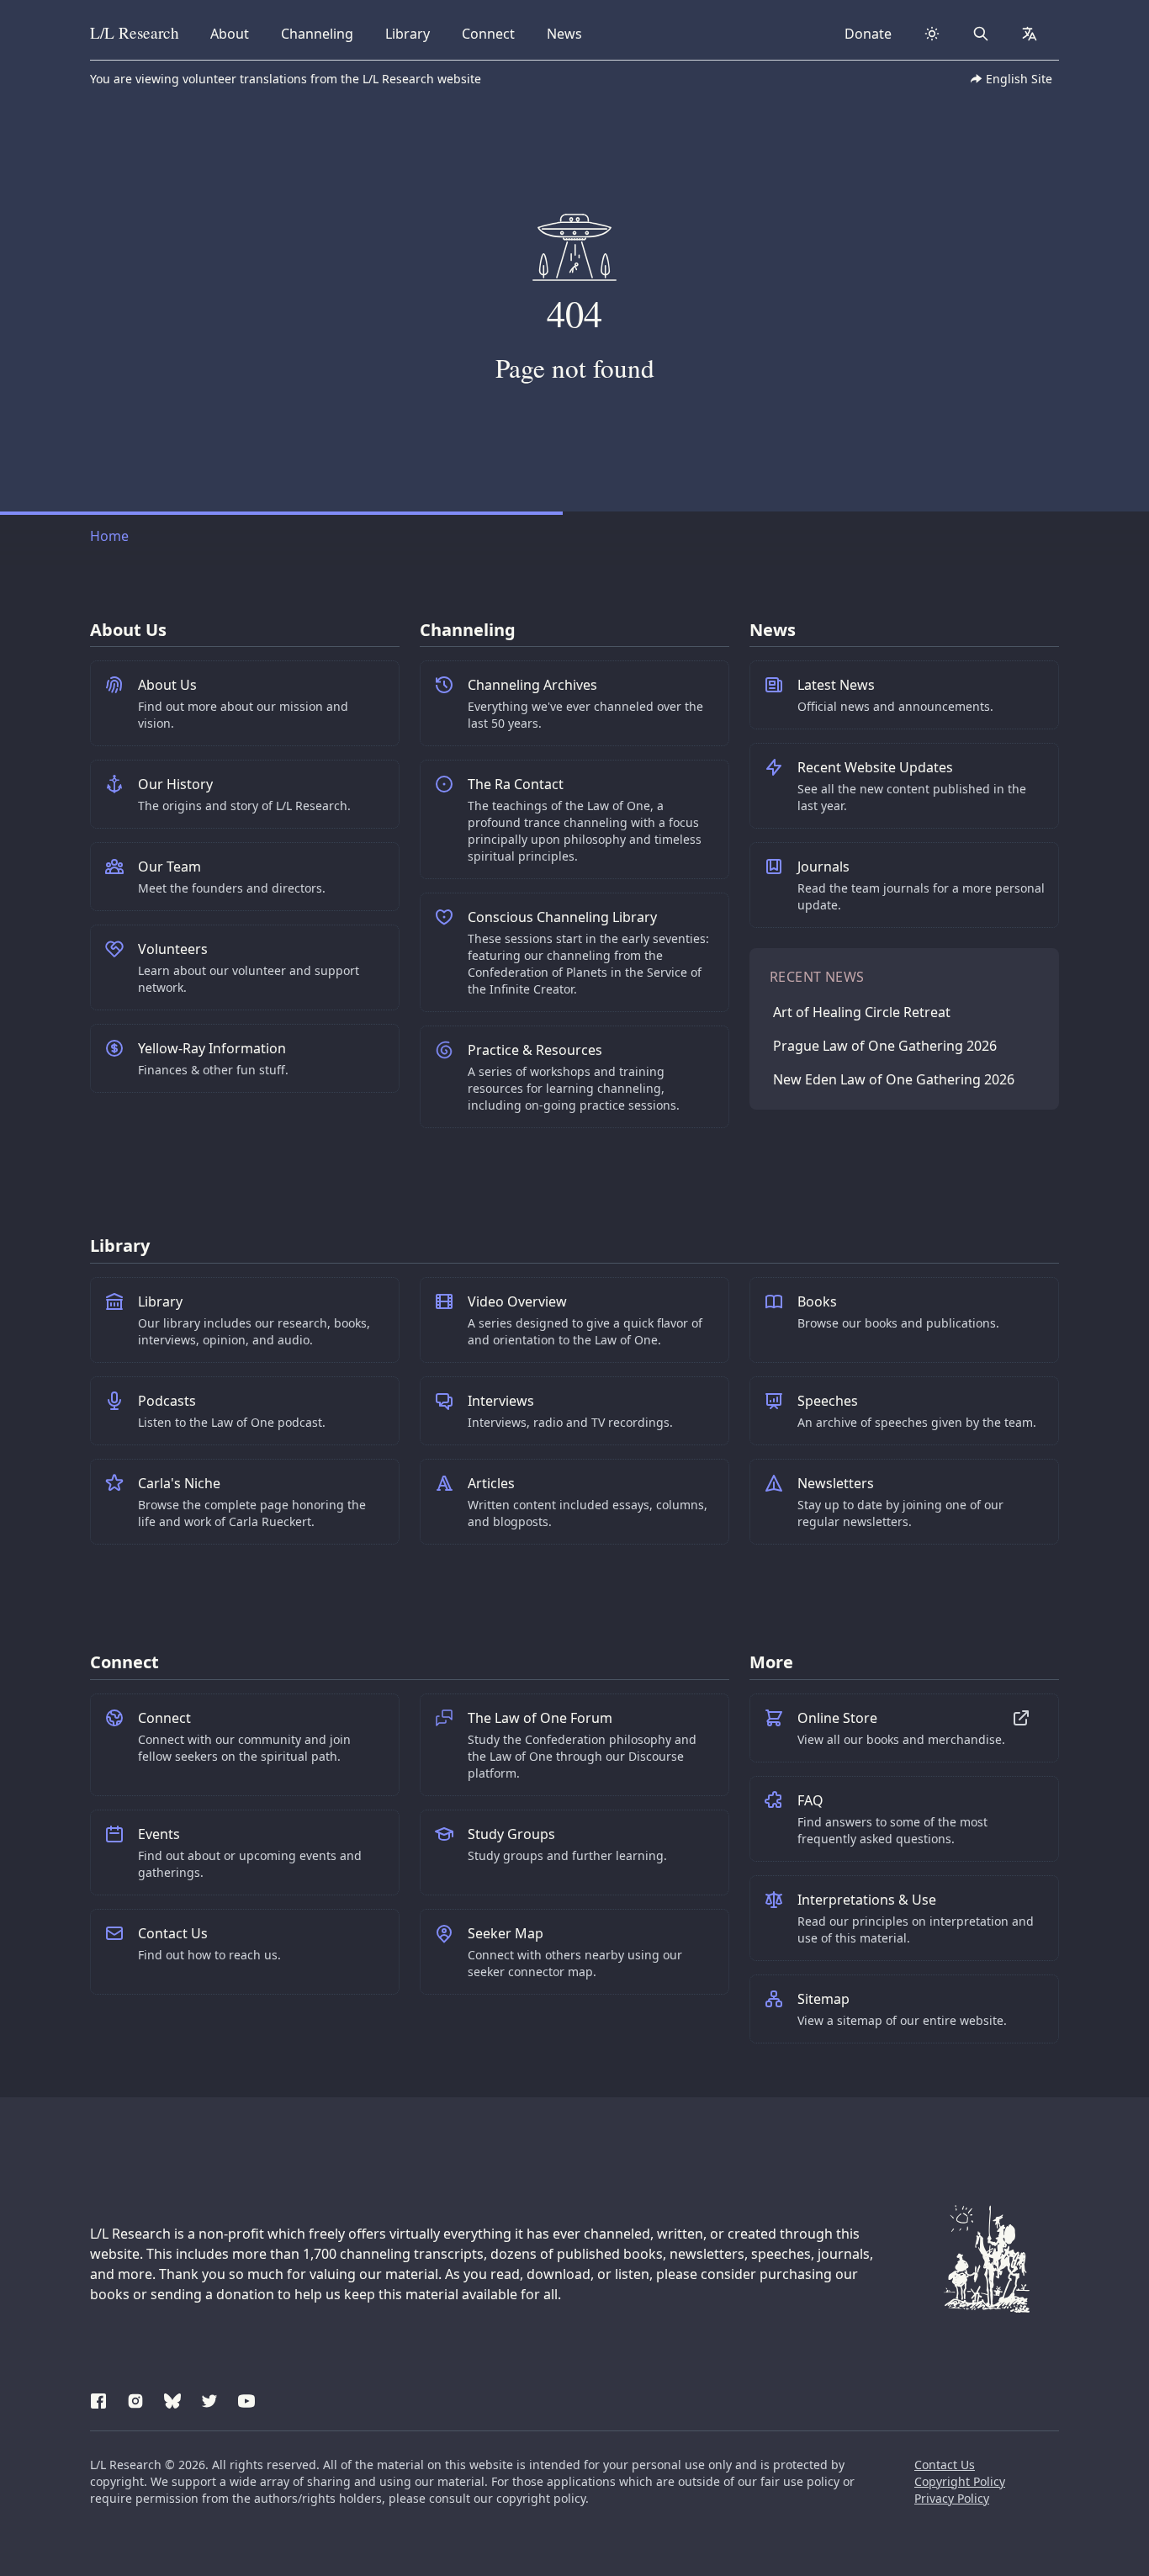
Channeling (317, 33)
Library (413, 33)
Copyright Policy (960, 2481)
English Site (1019, 79)
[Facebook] (98, 2398)
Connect (491, 33)
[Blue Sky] (172, 2398)
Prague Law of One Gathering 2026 (885, 1046)
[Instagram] (135, 2398)
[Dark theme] (932, 34)
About (235, 33)
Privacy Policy (952, 2498)
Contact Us (945, 2465)
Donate (868, 34)
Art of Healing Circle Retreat (862, 1012)
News (569, 33)
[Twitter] (209, 2398)
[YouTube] (246, 2398)
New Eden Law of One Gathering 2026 (894, 1079)
